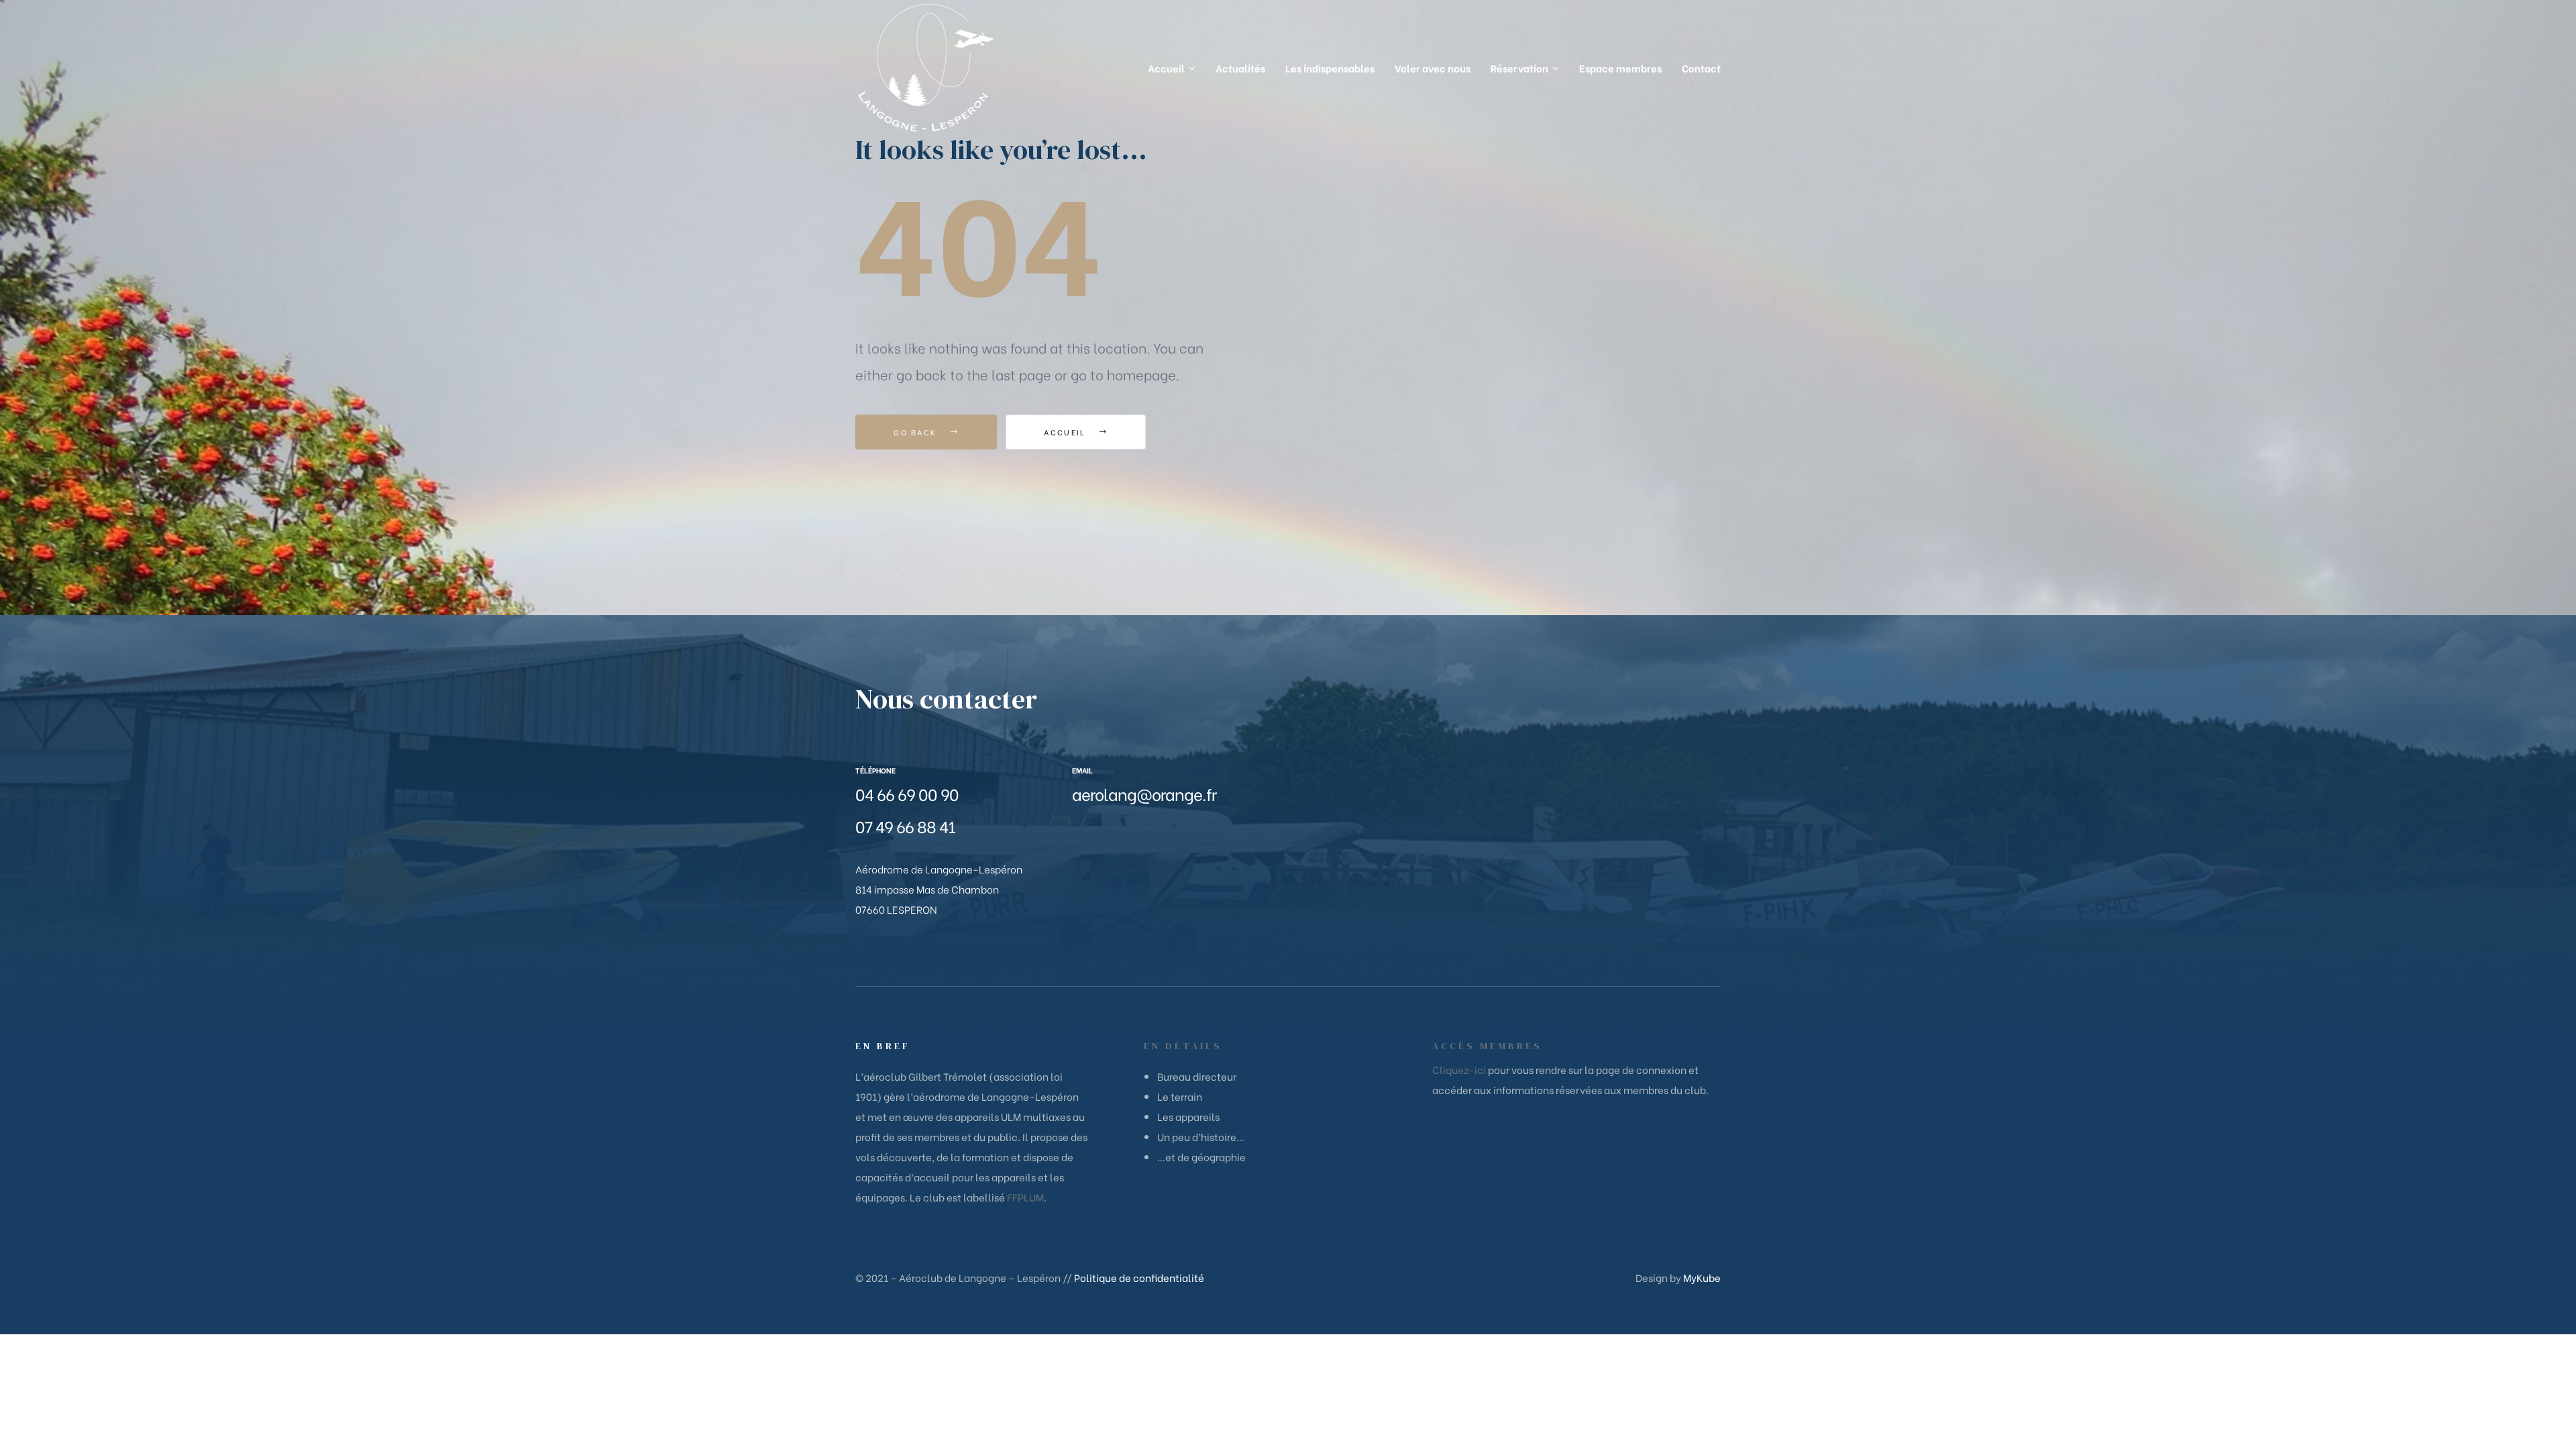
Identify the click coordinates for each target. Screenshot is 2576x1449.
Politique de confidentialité (1139, 1277)
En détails (1183, 1046)
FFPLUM (1025, 1197)
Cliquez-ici (1459, 1069)
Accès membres (1487, 1046)
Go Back (917, 432)
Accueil (1066, 432)
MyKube (1702, 1277)
